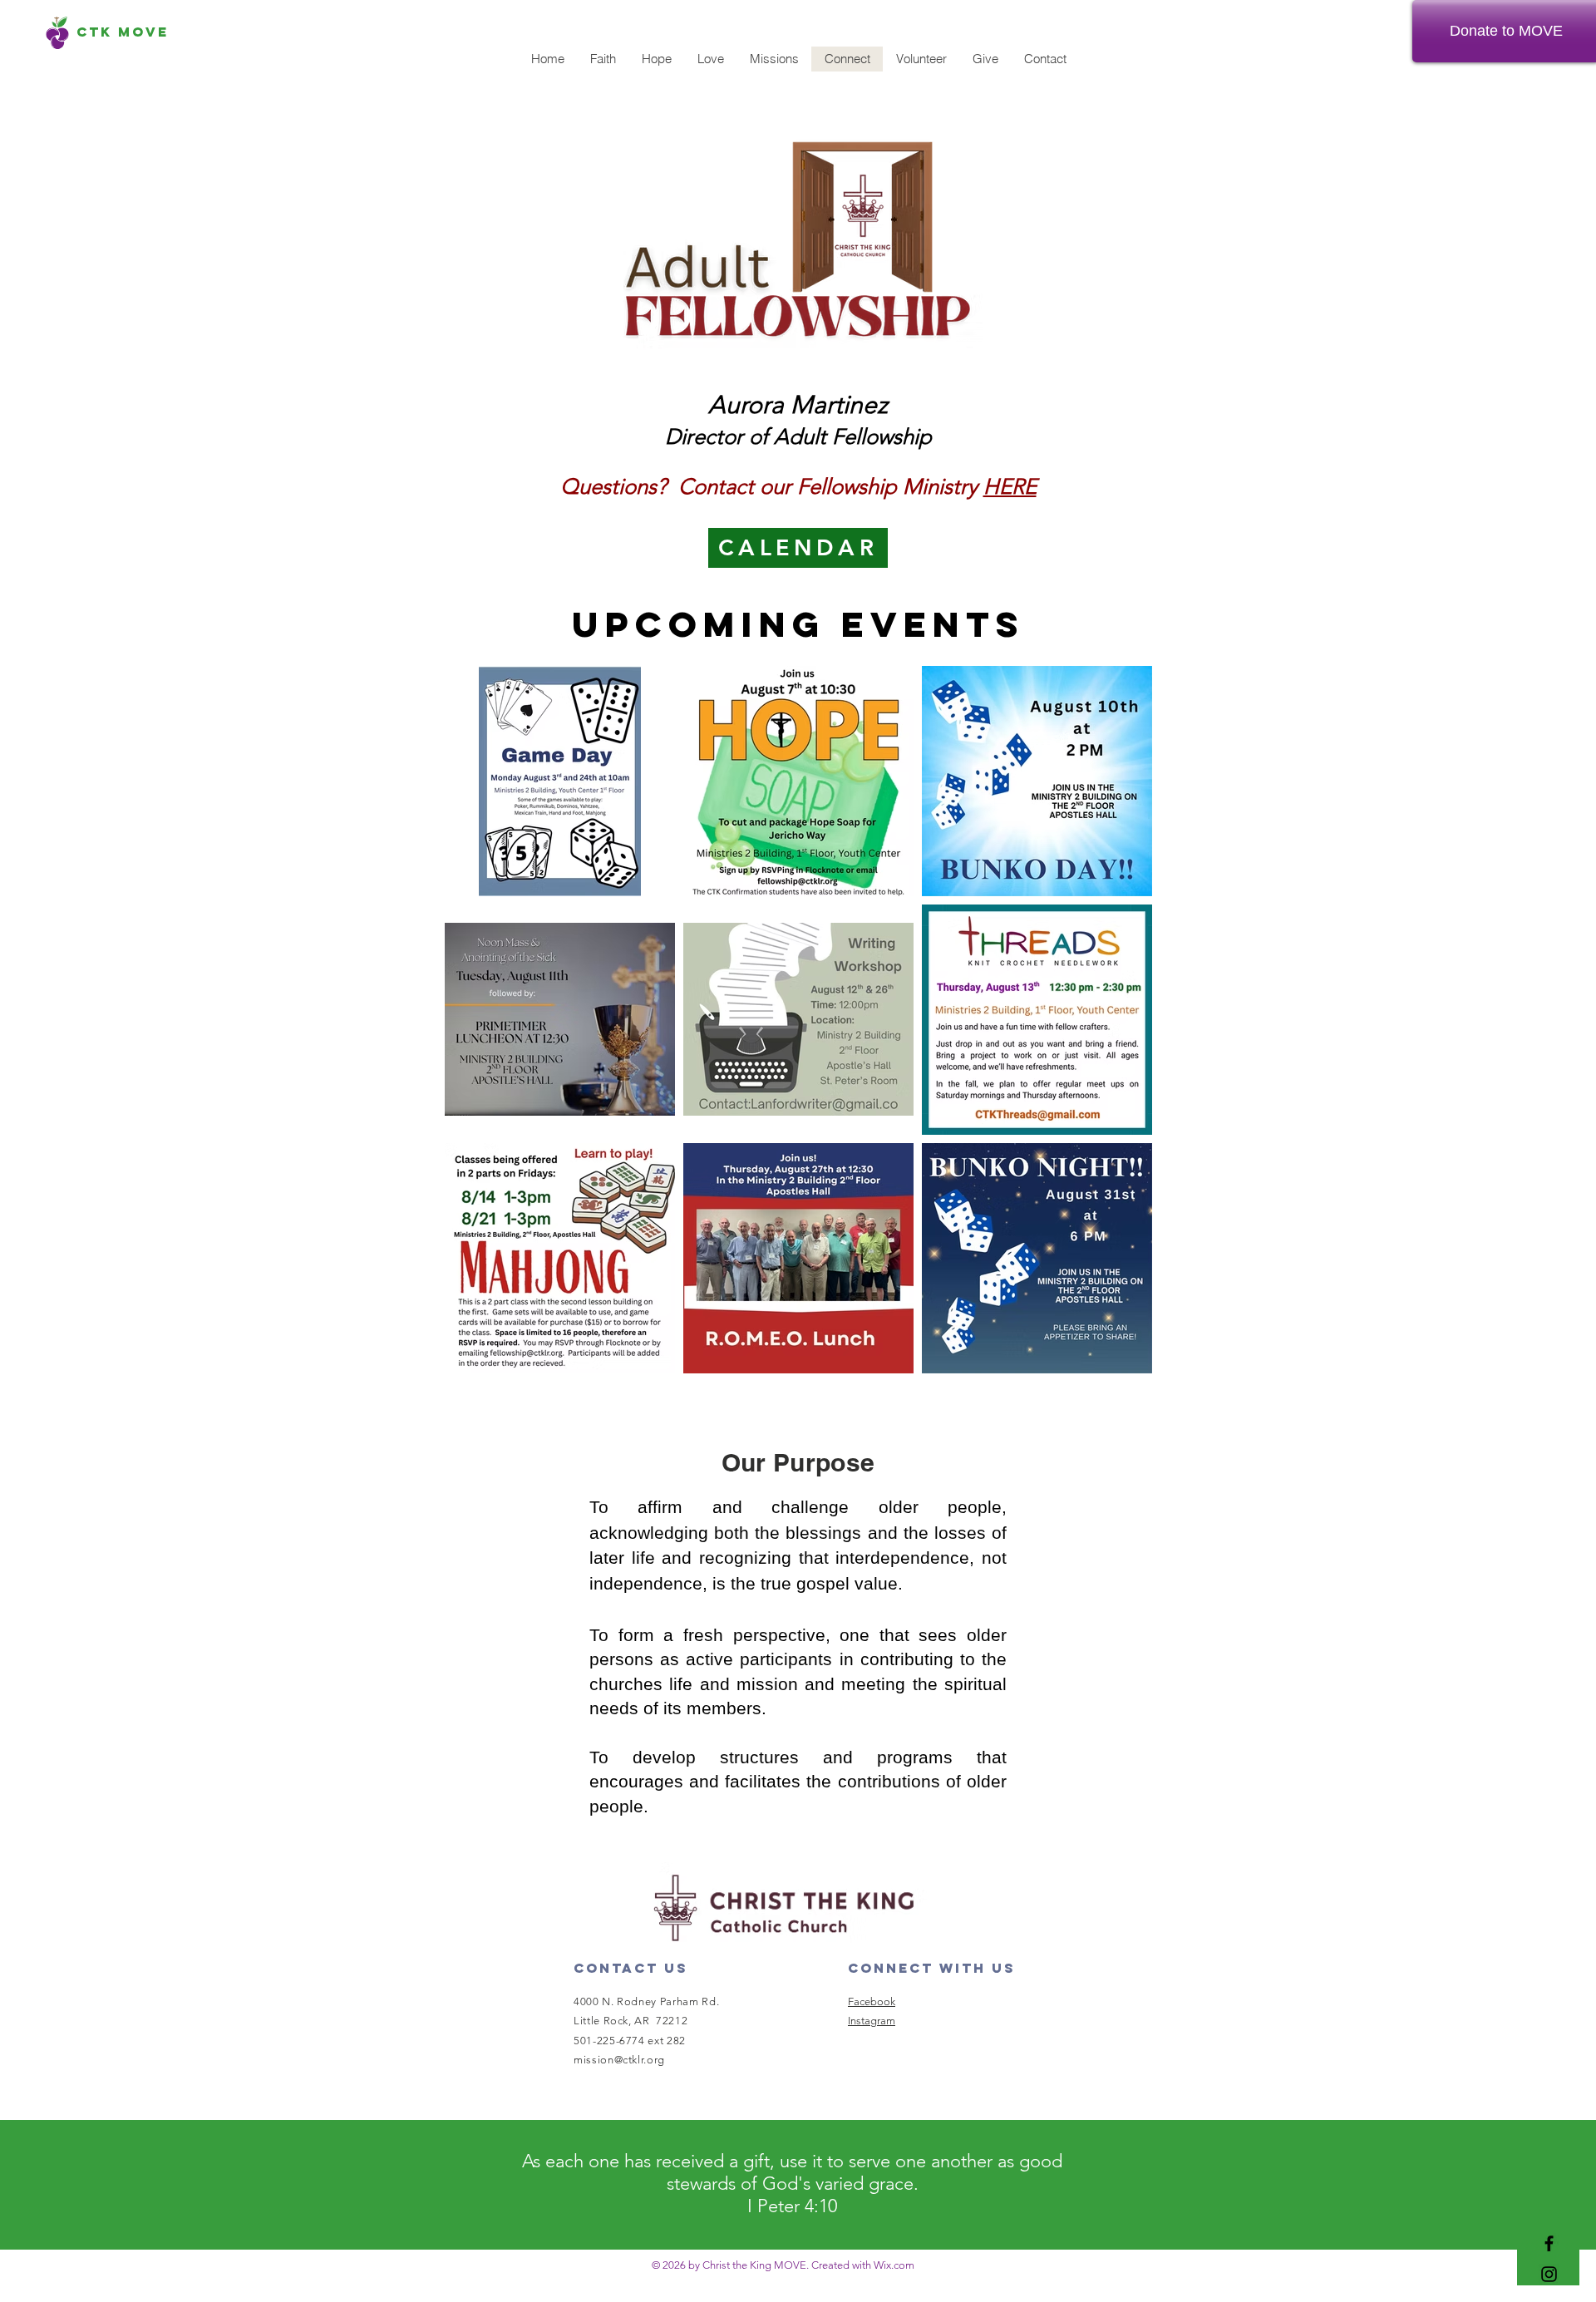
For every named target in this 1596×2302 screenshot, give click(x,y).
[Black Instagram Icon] (1549, 2274)
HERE (1010, 487)
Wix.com (894, 2265)
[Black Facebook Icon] (1549, 2243)
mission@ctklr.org (619, 2060)
